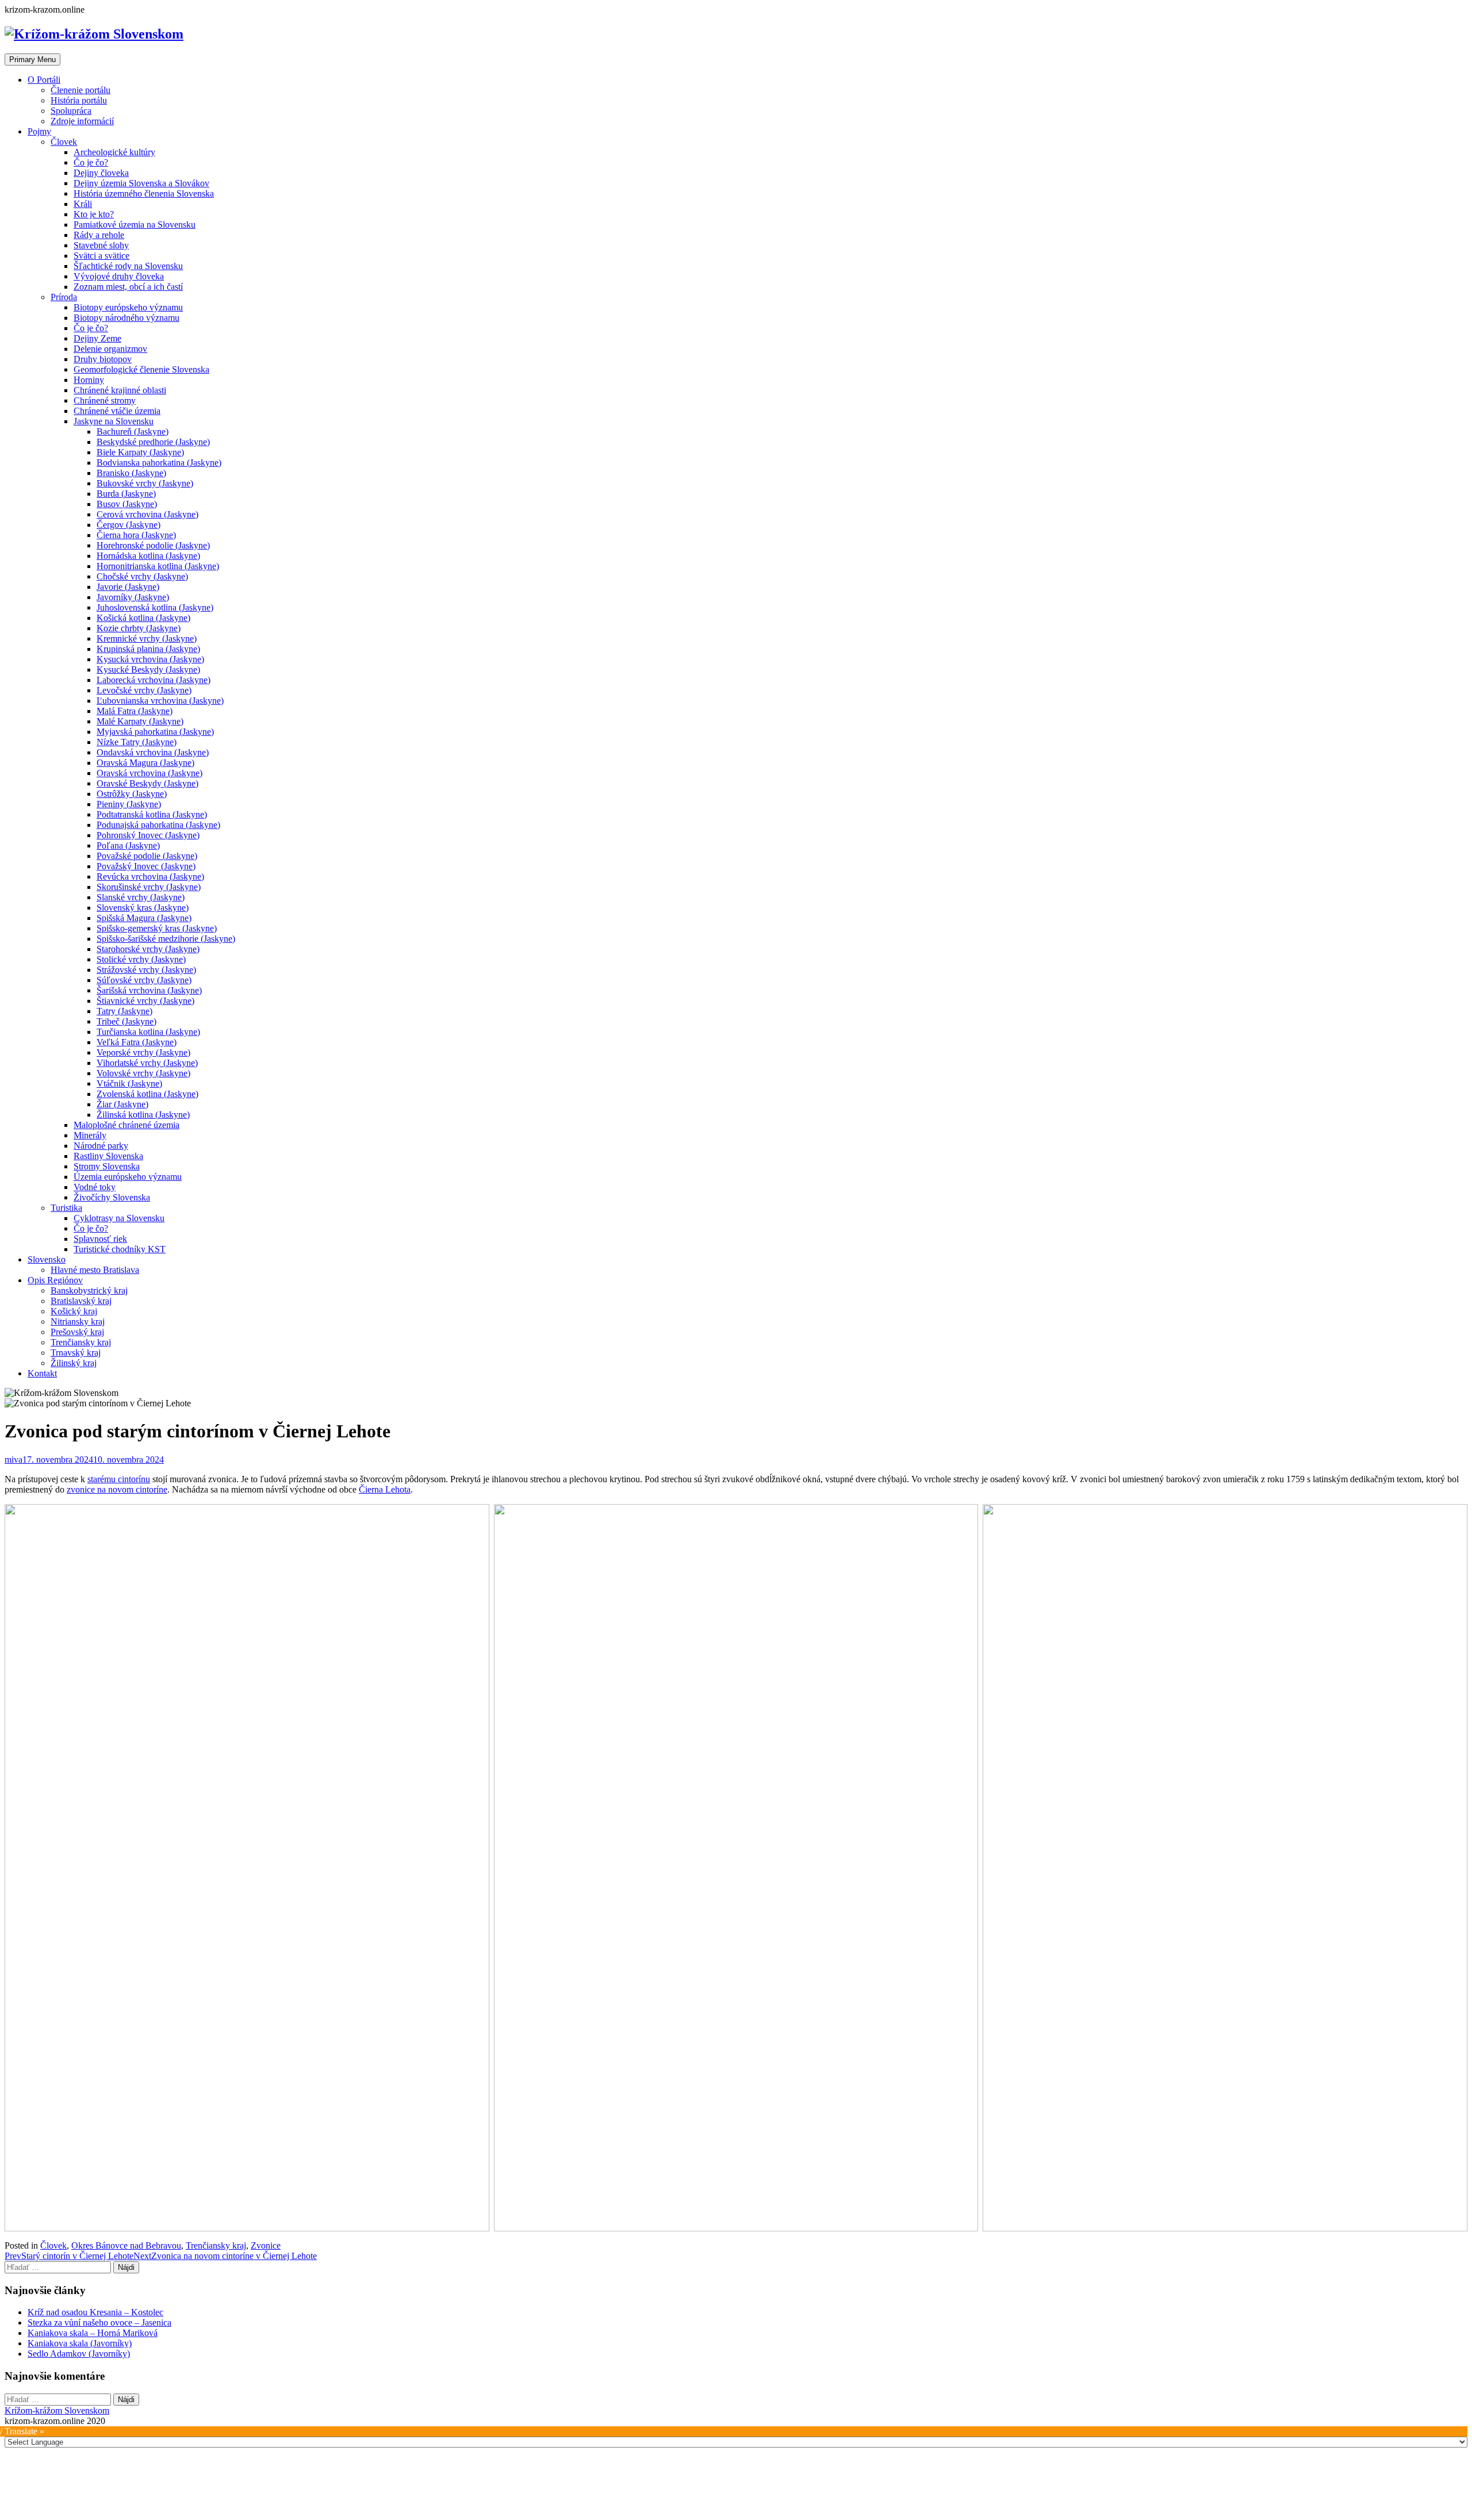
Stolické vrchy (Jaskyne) (141, 959)
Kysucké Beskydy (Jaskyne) (148, 670)
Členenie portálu (80, 90)
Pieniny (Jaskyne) (129, 804)
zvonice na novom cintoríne (117, 1489)
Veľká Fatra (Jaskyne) (137, 1042)
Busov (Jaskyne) (127, 504)
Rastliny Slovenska (108, 1156)
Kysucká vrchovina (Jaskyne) (150, 659)
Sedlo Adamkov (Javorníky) (79, 2354)
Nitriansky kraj (78, 1322)
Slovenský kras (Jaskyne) (143, 908)
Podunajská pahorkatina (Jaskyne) (158, 825)
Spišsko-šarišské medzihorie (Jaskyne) (166, 939)
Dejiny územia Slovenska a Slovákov (141, 183)
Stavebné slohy (101, 245)
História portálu (79, 100)
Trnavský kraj (76, 1353)
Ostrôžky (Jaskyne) (132, 794)
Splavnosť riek (100, 1239)
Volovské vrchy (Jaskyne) (143, 1073)
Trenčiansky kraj (81, 1342)
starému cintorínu (119, 1479)
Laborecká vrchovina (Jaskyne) (154, 680)
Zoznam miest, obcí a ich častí (128, 287)
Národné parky (101, 1146)
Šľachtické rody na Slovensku (128, 266)
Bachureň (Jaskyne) (133, 431)
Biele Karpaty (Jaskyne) (140, 452)
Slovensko (47, 1259)
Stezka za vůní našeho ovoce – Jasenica (99, 2323)
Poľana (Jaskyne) (128, 845)
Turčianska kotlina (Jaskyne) (148, 1032)
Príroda (64, 297)
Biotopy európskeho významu (128, 307)
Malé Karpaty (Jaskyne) (140, 721)
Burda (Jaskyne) (126, 494)
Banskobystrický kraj (89, 1290)
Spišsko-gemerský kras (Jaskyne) (157, 928)
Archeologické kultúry (114, 152)
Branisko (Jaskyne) (131, 473)
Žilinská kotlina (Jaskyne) (143, 1115)
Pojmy (39, 131)
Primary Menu (32, 60)
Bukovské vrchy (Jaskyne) (145, 483)
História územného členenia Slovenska (144, 193)
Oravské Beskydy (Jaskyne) (147, 783)
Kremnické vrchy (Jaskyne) (147, 638)
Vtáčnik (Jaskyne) (129, 1083)
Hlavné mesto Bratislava (95, 1270)
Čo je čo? (91, 162)
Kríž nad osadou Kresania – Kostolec (95, 2312)
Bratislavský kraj (81, 1301)
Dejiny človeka (101, 173)
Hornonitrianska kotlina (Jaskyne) (158, 566)
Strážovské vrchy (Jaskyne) (146, 970)
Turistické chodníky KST (120, 1249)
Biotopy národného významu (126, 318)
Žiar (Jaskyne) (122, 1104)
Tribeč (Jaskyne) (126, 1021)
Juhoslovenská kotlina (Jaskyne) (155, 607)
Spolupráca (71, 111)
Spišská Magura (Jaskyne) (144, 918)
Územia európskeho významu (128, 1177)
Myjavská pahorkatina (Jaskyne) (155, 732)
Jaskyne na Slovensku (114, 421)
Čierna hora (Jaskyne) (136, 535)
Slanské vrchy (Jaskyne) (141, 897)
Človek (64, 142)
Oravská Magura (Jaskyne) (145, 763)
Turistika (66, 1208)
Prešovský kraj (77, 1332)
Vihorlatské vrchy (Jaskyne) (147, 1063)
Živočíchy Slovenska (112, 1197)
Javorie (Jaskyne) (128, 587)
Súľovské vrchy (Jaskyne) (144, 980)
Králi (83, 204)
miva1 (16, 1460)
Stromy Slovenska (107, 1166)
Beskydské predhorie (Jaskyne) (153, 442)
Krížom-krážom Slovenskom (57, 2410)
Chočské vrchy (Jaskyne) (142, 576)
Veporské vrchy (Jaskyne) (143, 1052)
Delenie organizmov (110, 349)
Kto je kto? (94, 214)
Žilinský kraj (74, 1363)
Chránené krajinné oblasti (120, 390)
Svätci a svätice (101, 256)
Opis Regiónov (55, 1280)
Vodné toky (95, 1187)
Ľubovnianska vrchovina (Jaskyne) (160, 701)
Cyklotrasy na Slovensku (119, 1218)
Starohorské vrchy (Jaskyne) (148, 949)
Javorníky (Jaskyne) (133, 597)
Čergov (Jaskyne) (129, 525)
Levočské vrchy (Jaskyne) (144, 690)
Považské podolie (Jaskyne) (147, 856)
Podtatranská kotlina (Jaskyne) (152, 814)
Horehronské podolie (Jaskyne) (153, 545)
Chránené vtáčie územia (117, 411)
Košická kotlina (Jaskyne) (143, 618)
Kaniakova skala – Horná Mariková (93, 2333)
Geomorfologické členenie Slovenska (141, 369)
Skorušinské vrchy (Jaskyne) (149, 887)
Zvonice (266, 2245)
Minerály (90, 1135)
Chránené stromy (105, 400)
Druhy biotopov (103, 359)
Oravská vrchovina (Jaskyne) (149, 773)
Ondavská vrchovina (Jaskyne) (153, 752)
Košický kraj (74, 1311)
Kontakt (42, 1373)
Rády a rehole (99, 235)
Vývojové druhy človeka (119, 276)
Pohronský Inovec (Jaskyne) (148, 835)
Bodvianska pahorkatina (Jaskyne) (159, 463)
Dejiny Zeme (97, 338)
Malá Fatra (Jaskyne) (135, 711)
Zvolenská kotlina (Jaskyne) (147, 1094)
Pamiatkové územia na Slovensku (135, 225)
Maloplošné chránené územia (126, 1125)
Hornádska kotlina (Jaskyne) (148, 556)
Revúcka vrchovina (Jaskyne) (150, 877)
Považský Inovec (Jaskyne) (146, 866)
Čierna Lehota (385, 1489)
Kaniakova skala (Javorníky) (80, 2343)
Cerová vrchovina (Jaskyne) (147, 514)
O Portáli (44, 80)
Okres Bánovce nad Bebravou (126, 2245)
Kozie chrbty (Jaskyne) (139, 628)
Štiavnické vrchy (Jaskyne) (145, 1001)
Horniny (89, 380)
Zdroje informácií (82, 121)
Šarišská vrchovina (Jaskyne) (149, 990)
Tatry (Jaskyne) (124, 1011)
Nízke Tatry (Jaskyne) (137, 742)
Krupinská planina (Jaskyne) (148, 649)
